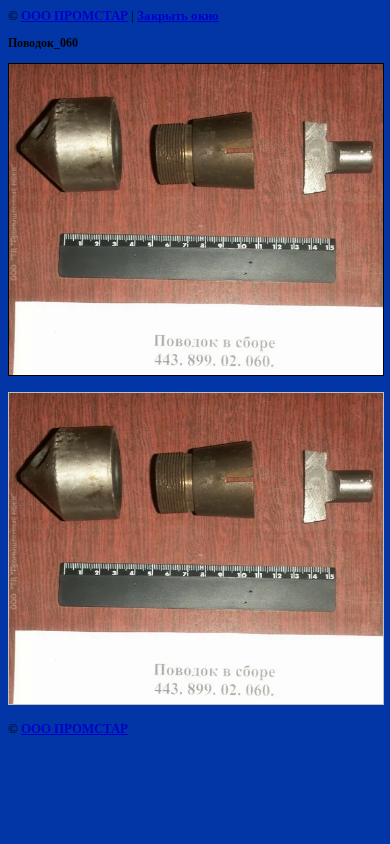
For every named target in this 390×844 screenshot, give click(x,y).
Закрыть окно (178, 15)
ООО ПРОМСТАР (74, 15)
